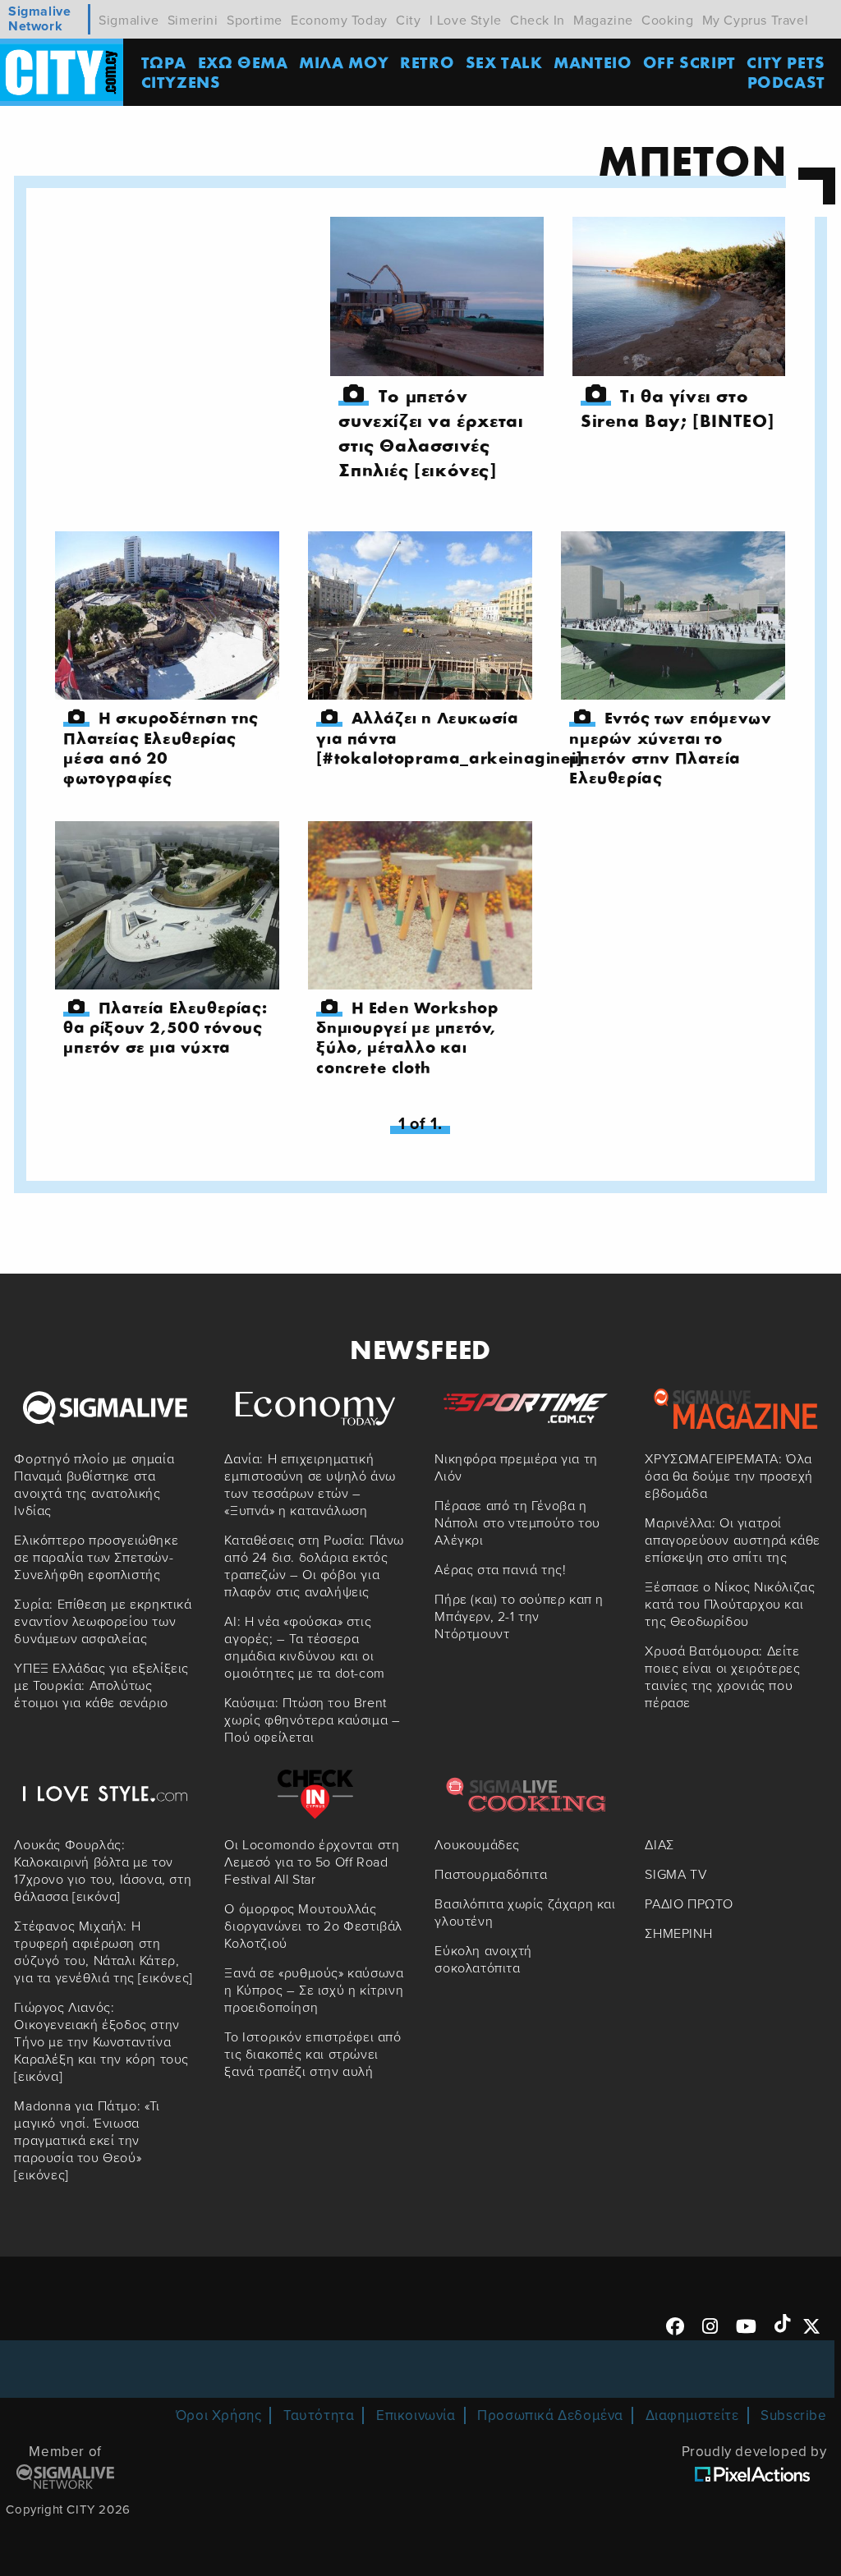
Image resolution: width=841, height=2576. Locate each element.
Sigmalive (129, 21)
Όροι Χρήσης (219, 2415)
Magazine (603, 21)
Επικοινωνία (416, 2415)
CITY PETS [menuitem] (786, 62)
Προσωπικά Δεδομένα (550, 2415)
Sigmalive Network (39, 19)
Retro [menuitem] (427, 62)
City (408, 21)
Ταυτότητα (319, 2415)
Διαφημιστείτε (692, 2415)
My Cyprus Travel (756, 21)
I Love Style (466, 21)
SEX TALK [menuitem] (504, 62)
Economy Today (339, 21)
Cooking (667, 21)
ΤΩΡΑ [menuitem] (164, 62)
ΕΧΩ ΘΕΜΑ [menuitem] (243, 62)
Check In (538, 21)
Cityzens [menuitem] (181, 82)
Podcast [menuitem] (786, 82)
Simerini (193, 21)
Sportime (255, 21)
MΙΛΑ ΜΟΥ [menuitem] (344, 62)
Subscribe (793, 2415)
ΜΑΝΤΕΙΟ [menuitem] (593, 62)
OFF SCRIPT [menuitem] (689, 62)
